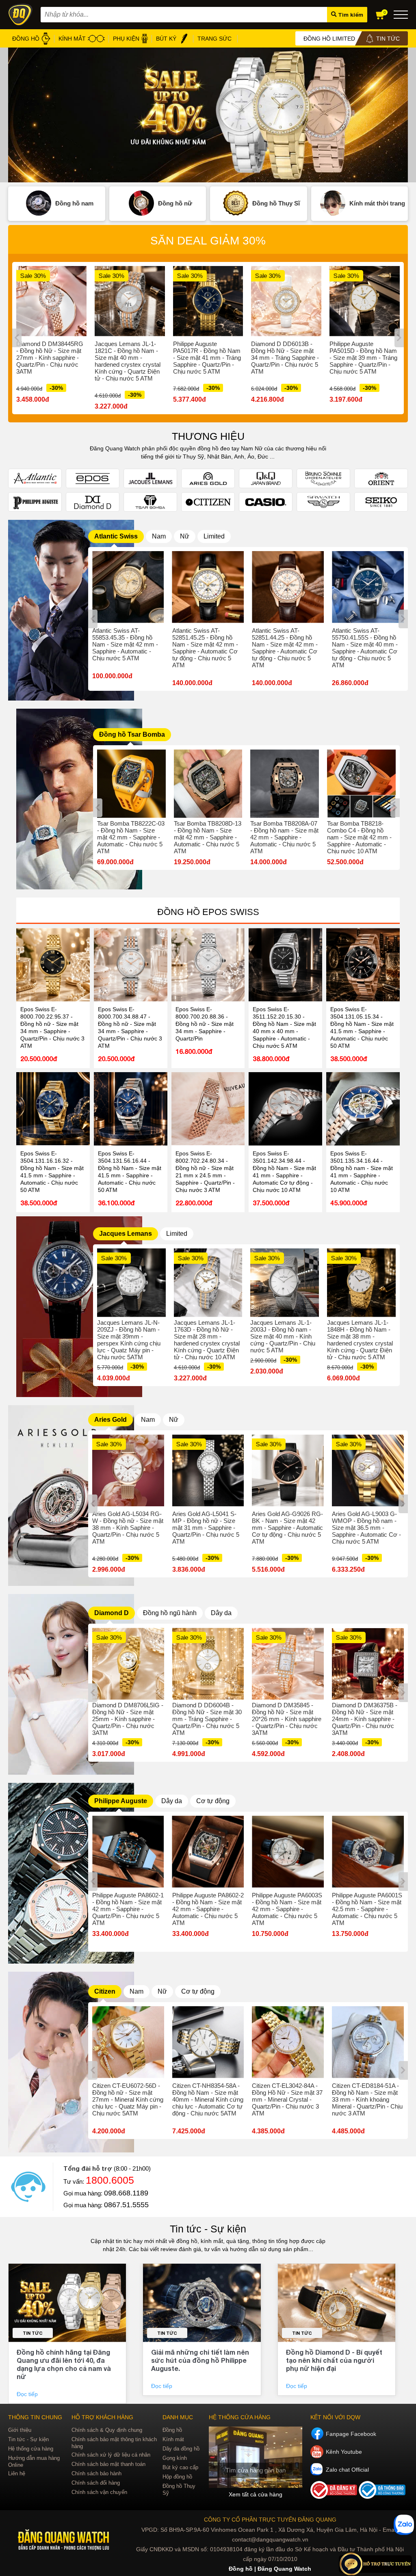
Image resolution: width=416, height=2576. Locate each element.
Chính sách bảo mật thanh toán (108, 2464)
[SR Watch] (323, 502)
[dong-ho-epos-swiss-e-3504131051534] (363, 965)
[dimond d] (71, 1773)
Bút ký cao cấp (180, 2467)
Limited (214, 536)
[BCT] (335, 2497)
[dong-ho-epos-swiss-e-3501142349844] (285, 1109)
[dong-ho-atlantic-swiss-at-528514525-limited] (208, 587)
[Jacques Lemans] (150, 478)
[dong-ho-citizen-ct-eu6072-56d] (128, 2042)
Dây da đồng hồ (181, 2449)
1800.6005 (110, 2180)
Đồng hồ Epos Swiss (208, 912)
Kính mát (173, 2439)
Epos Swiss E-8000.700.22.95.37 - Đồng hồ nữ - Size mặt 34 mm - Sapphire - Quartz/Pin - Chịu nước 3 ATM (52, 1027)
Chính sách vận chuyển (99, 2492)
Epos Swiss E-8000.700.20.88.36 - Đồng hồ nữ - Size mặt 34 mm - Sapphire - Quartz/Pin (205, 1024)
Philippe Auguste (121, 1801)
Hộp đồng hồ (177, 2477)
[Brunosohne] (323, 478)
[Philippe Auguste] (35, 502)
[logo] (64, 2540)
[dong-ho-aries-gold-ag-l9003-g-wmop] (368, 1470)
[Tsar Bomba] (150, 502)
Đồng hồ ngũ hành (170, 1613)
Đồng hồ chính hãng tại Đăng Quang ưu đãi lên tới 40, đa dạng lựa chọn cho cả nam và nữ (64, 2364)
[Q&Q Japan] (266, 478)
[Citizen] (208, 502)
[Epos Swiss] (93, 478)
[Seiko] (381, 502)
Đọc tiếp (28, 2394)
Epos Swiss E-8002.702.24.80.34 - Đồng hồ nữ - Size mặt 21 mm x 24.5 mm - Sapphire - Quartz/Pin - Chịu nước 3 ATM (205, 1172)
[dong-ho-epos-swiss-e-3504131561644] (131, 1109)
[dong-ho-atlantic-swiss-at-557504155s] (368, 587)
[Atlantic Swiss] (35, 478)
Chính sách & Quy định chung (107, 2430)
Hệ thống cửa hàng (31, 2449)
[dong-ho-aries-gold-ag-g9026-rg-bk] (288, 1470)
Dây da (221, 1613)
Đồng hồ (172, 2430)
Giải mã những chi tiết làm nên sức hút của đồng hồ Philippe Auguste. (200, 2360)
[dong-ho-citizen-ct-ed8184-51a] (368, 2042)
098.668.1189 (126, 2193)
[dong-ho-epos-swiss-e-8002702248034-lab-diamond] (208, 1109)
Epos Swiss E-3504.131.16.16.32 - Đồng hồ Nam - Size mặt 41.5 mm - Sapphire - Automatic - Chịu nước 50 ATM (52, 1172)
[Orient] (381, 478)
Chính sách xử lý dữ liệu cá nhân (111, 2455)
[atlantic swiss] (71, 699)
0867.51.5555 (126, 2205)
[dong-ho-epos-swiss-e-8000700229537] (53, 965)
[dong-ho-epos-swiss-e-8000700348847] (131, 965)
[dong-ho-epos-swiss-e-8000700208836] (208, 965)
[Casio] (266, 502)
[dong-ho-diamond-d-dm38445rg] (51, 301)
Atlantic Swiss (116, 536)
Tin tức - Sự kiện (208, 2229)
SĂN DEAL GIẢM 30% (208, 241)
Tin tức (33, 2333)
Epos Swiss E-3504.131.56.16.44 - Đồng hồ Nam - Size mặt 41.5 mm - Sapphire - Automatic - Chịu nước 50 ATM (130, 1172)
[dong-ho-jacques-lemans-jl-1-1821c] (130, 301)
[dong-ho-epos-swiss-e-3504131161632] (53, 1109)
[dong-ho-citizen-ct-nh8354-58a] (208, 2042)
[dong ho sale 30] (208, 115)
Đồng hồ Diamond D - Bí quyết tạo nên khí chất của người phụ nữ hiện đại (334, 2360)
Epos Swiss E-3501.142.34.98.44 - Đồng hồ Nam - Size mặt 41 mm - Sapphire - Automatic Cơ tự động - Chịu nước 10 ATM (284, 1172)
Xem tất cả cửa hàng (256, 2494)
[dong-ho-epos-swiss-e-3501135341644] (363, 1109)
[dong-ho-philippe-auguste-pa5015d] (365, 301)
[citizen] (71, 2150)
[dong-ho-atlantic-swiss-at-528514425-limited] (288, 587)
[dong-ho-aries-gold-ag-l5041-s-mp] (208, 1470)
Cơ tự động (213, 1801)
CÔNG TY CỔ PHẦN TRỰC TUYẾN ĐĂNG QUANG (270, 2520)
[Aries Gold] (208, 478)
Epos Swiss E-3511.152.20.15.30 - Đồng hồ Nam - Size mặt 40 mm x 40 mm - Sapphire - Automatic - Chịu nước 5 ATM (284, 1027)
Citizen (105, 1991)
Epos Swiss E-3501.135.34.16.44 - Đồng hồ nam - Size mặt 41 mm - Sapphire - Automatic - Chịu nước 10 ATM (362, 1172)
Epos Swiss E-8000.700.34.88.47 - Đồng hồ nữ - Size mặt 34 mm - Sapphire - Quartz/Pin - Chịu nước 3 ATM (130, 1027)
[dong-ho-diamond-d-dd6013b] (286, 301)
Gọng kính (175, 2458)
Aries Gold (110, 1420)
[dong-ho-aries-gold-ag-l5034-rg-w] (128, 1470)
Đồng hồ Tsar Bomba (132, 734)
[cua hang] (256, 2457)
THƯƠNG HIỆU (208, 436)
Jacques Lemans (126, 1234)
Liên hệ (17, 2473)
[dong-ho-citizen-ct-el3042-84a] (288, 2042)
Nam (159, 536)
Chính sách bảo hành (96, 2473)
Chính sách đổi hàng (96, 2483)
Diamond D (112, 1613)
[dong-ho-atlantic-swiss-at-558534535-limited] (128, 587)
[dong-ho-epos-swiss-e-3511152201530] (285, 965)
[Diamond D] (93, 502)
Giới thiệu (20, 2430)
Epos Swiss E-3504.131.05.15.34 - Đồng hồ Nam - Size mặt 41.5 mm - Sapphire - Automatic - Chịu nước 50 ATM (362, 1027)
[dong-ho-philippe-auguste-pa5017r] (208, 301)
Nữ (185, 536)
